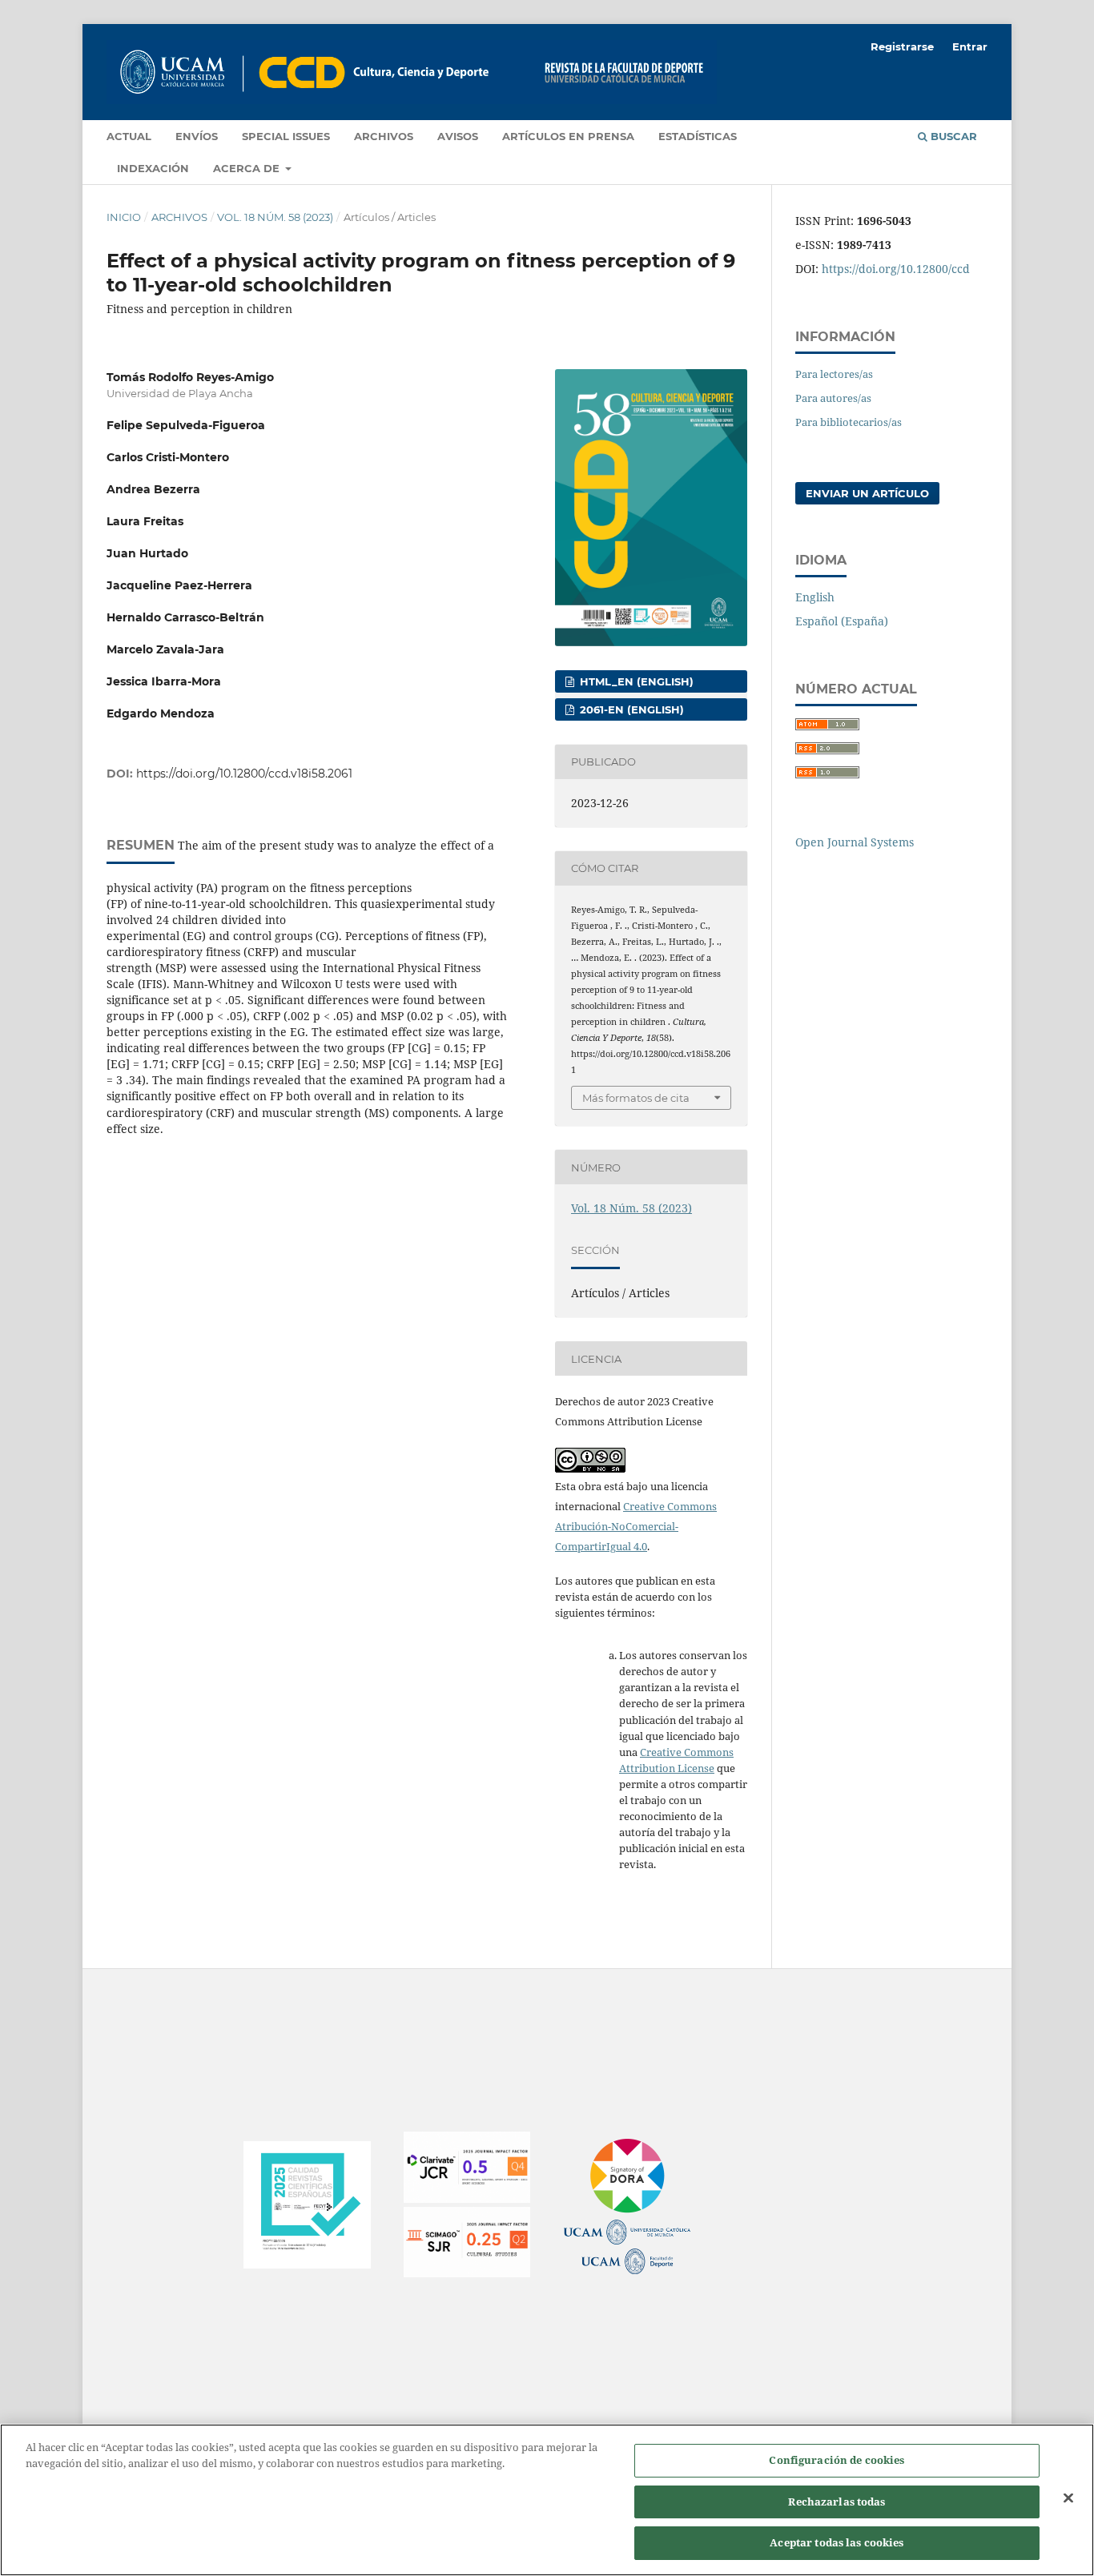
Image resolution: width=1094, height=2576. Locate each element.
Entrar (970, 46)
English (815, 597)
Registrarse (902, 46)
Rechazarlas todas (837, 2502)
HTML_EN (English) (635, 681)
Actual (129, 136)
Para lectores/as (834, 374)
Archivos (384, 136)
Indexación (153, 168)
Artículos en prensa (568, 136)
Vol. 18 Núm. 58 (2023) (275, 217)
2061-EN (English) (630, 709)
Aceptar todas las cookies (837, 2542)
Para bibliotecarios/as (849, 422)
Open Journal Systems (855, 842)
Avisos (458, 136)
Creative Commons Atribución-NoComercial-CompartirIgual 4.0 (636, 1526)
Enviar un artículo (867, 493)
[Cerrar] (1068, 2498)
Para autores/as (833, 398)
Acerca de (248, 168)
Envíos (197, 136)
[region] (547, 2500)
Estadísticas (698, 136)
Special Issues (286, 136)
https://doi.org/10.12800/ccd (896, 269)
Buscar (952, 136)
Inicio (124, 217)
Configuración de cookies (837, 2460)
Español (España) (842, 621)
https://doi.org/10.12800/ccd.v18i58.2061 (244, 774)
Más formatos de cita (636, 1098)
